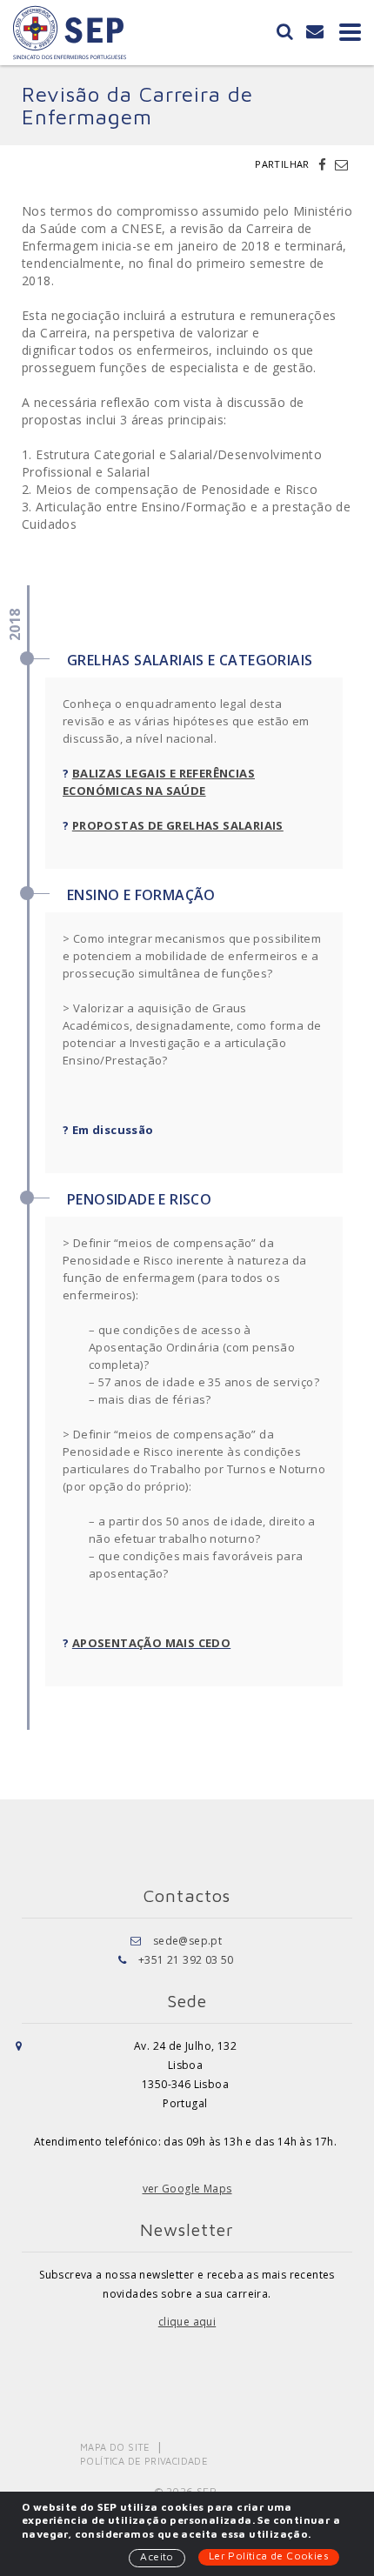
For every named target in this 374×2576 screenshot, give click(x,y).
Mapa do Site (115, 2447)
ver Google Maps (187, 2189)
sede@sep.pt (187, 1941)
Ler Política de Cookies (269, 2556)
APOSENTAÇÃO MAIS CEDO (151, 1643)
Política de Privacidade (144, 2461)
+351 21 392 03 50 (186, 1960)
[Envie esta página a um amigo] (341, 164)
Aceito (157, 2556)
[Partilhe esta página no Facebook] (324, 164)
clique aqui (187, 2322)
